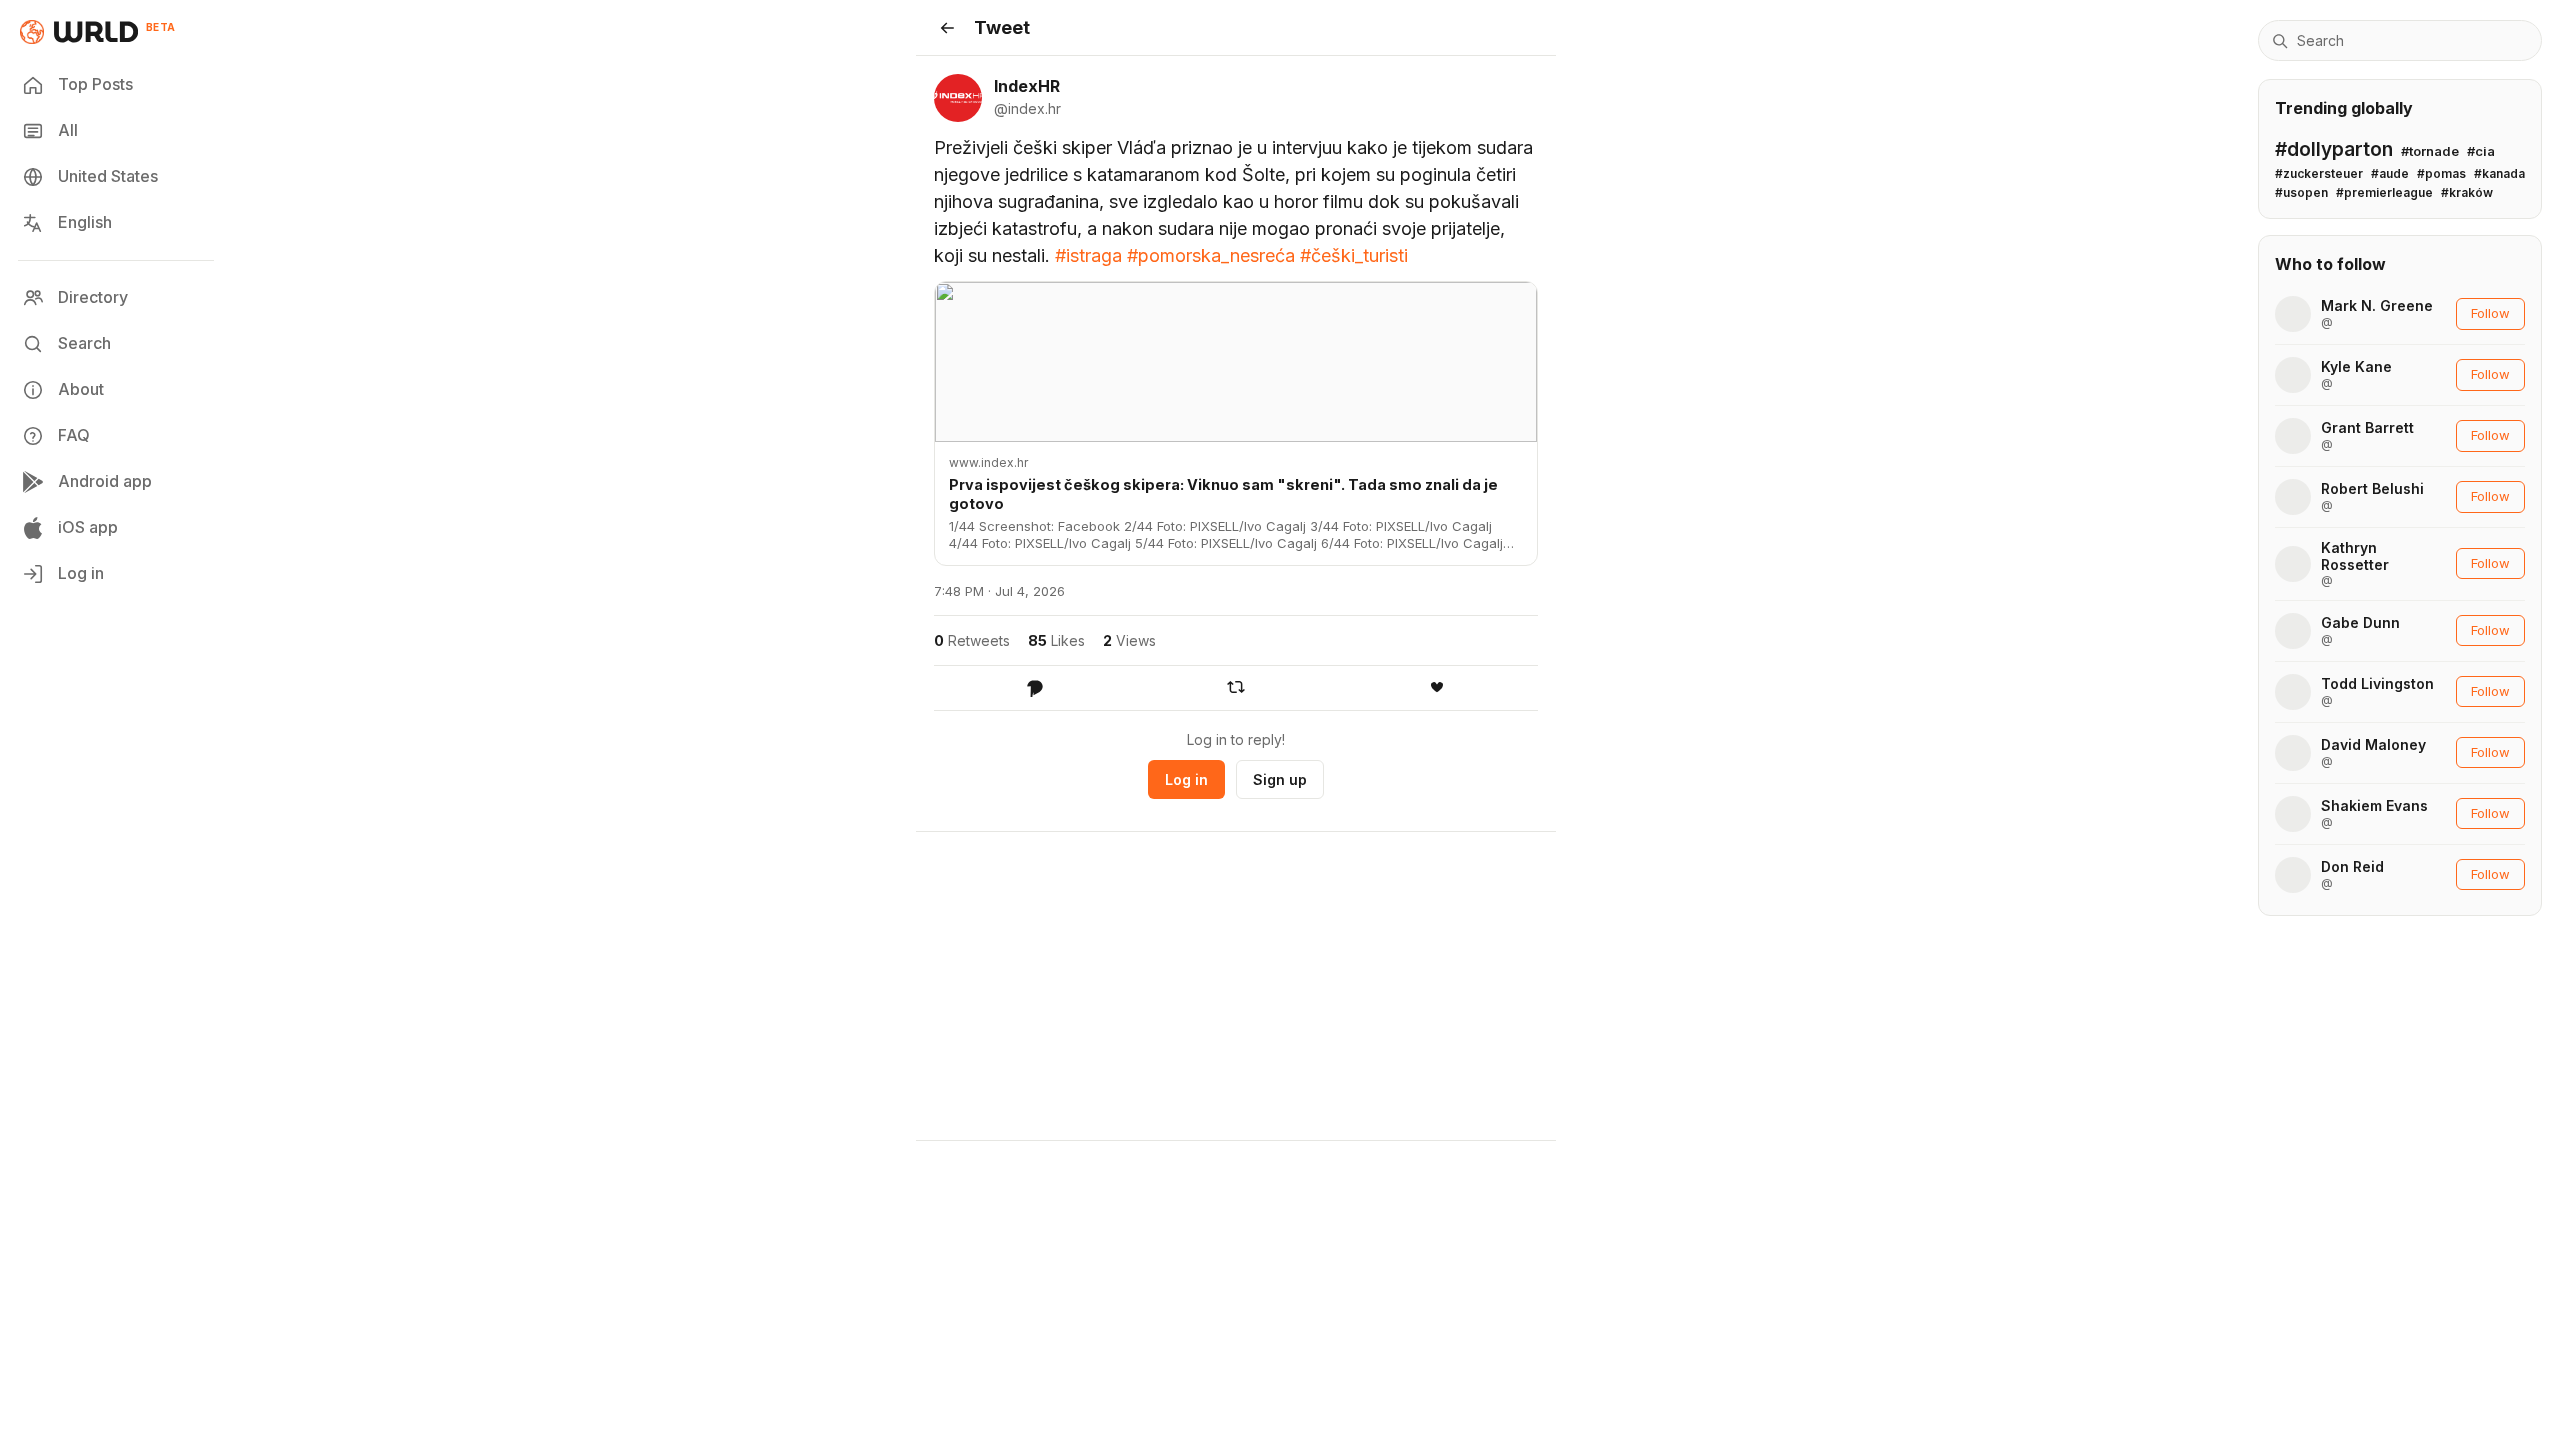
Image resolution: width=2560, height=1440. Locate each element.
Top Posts (95, 84)
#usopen (2301, 192)
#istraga (1088, 255)
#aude (2390, 173)
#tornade (2430, 151)
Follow (2490, 313)
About (81, 389)
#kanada (2499, 173)
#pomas (2441, 173)
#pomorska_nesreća (1211, 255)
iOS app (88, 527)
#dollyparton (2334, 149)
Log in (81, 573)
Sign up (1280, 779)
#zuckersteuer (2319, 173)
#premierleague (2384, 192)
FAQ (74, 435)
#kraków (2467, 192)
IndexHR (1027, 86)
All (68, 130)
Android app (105, 481)
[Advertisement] (1236, 986)
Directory (93, 297)
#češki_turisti (1354, 255)
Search (84, 343)
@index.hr (1027, 108)
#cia (2481, 151)
